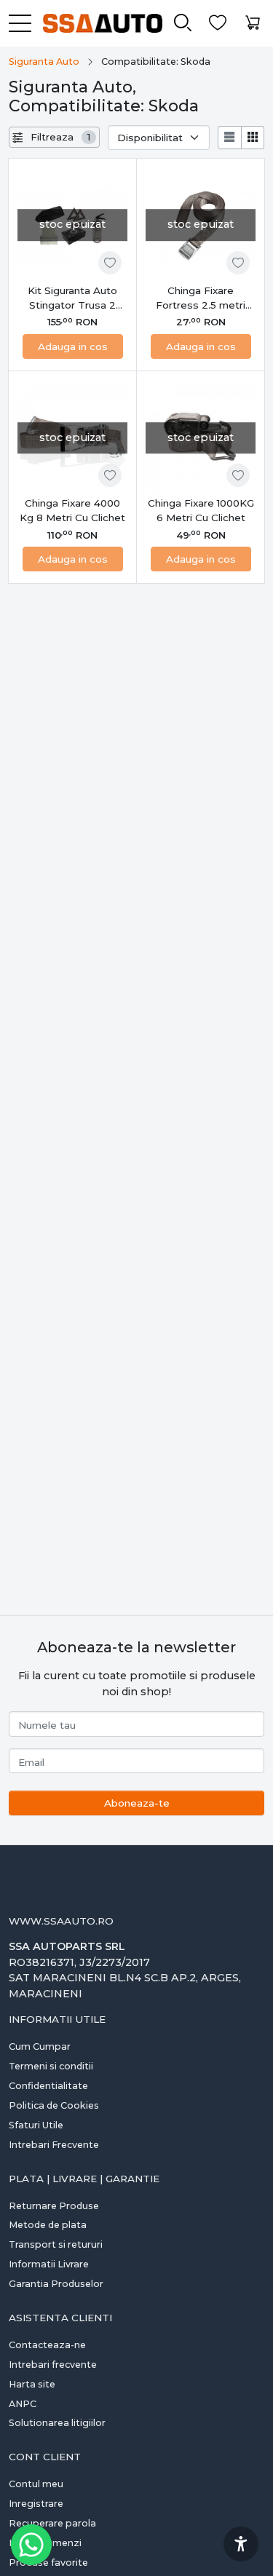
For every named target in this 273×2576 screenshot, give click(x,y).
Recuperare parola (52, 2523)
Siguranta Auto (44, 62)
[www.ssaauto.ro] (97, 23)
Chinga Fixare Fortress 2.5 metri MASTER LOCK (201, 299)
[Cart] (253, 23)
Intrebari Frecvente (54, 2145)
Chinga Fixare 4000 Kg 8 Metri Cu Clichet (72, 510)
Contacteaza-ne (47, 2345)
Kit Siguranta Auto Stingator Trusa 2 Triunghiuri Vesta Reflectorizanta (72, 299)
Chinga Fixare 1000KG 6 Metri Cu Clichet (201, 510)
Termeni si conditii (51, 2066)
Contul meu (36, 2484)
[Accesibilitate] (241, 2544)
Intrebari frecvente (53, 2365)
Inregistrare (36, 2504)
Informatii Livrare (49, 2264)
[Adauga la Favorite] (110, 263)
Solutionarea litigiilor (57, 2423)
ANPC (23, 2404)
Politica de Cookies (54, 2105)
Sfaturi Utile (36, 2125)
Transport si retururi (56, 2244)
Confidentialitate (48, 2086)
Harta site (32, 2384)
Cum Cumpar (40, 2046)
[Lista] (229, 138)
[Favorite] (218, 23)
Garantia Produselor (56, 2284)
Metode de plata (48, 2225)
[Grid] (253, 138)
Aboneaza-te (137, 1803)
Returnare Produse (54, 2206)
